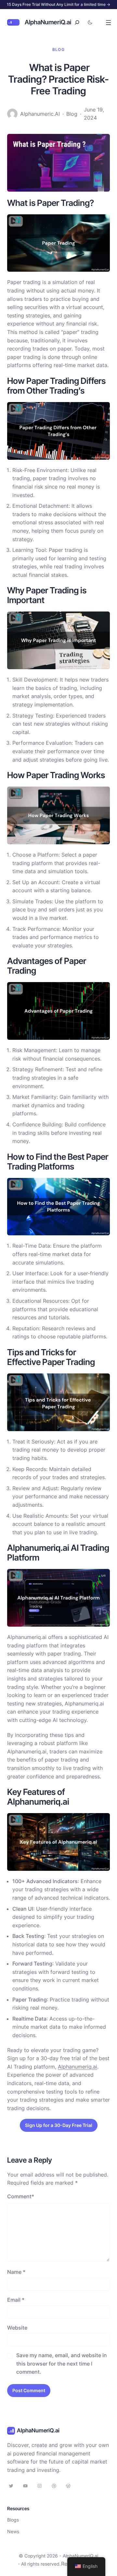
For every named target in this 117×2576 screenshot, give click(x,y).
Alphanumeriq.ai (78, 2067)
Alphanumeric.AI (40, 114)
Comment (21, 2196)
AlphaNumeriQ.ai (48, 22)
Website (17, 2328)
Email (16, 2300)
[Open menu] (108, 23)
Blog (58, 49)
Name (16, 2272)
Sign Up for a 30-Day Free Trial (59, 2125)
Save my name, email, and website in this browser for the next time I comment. (62, 2363)
